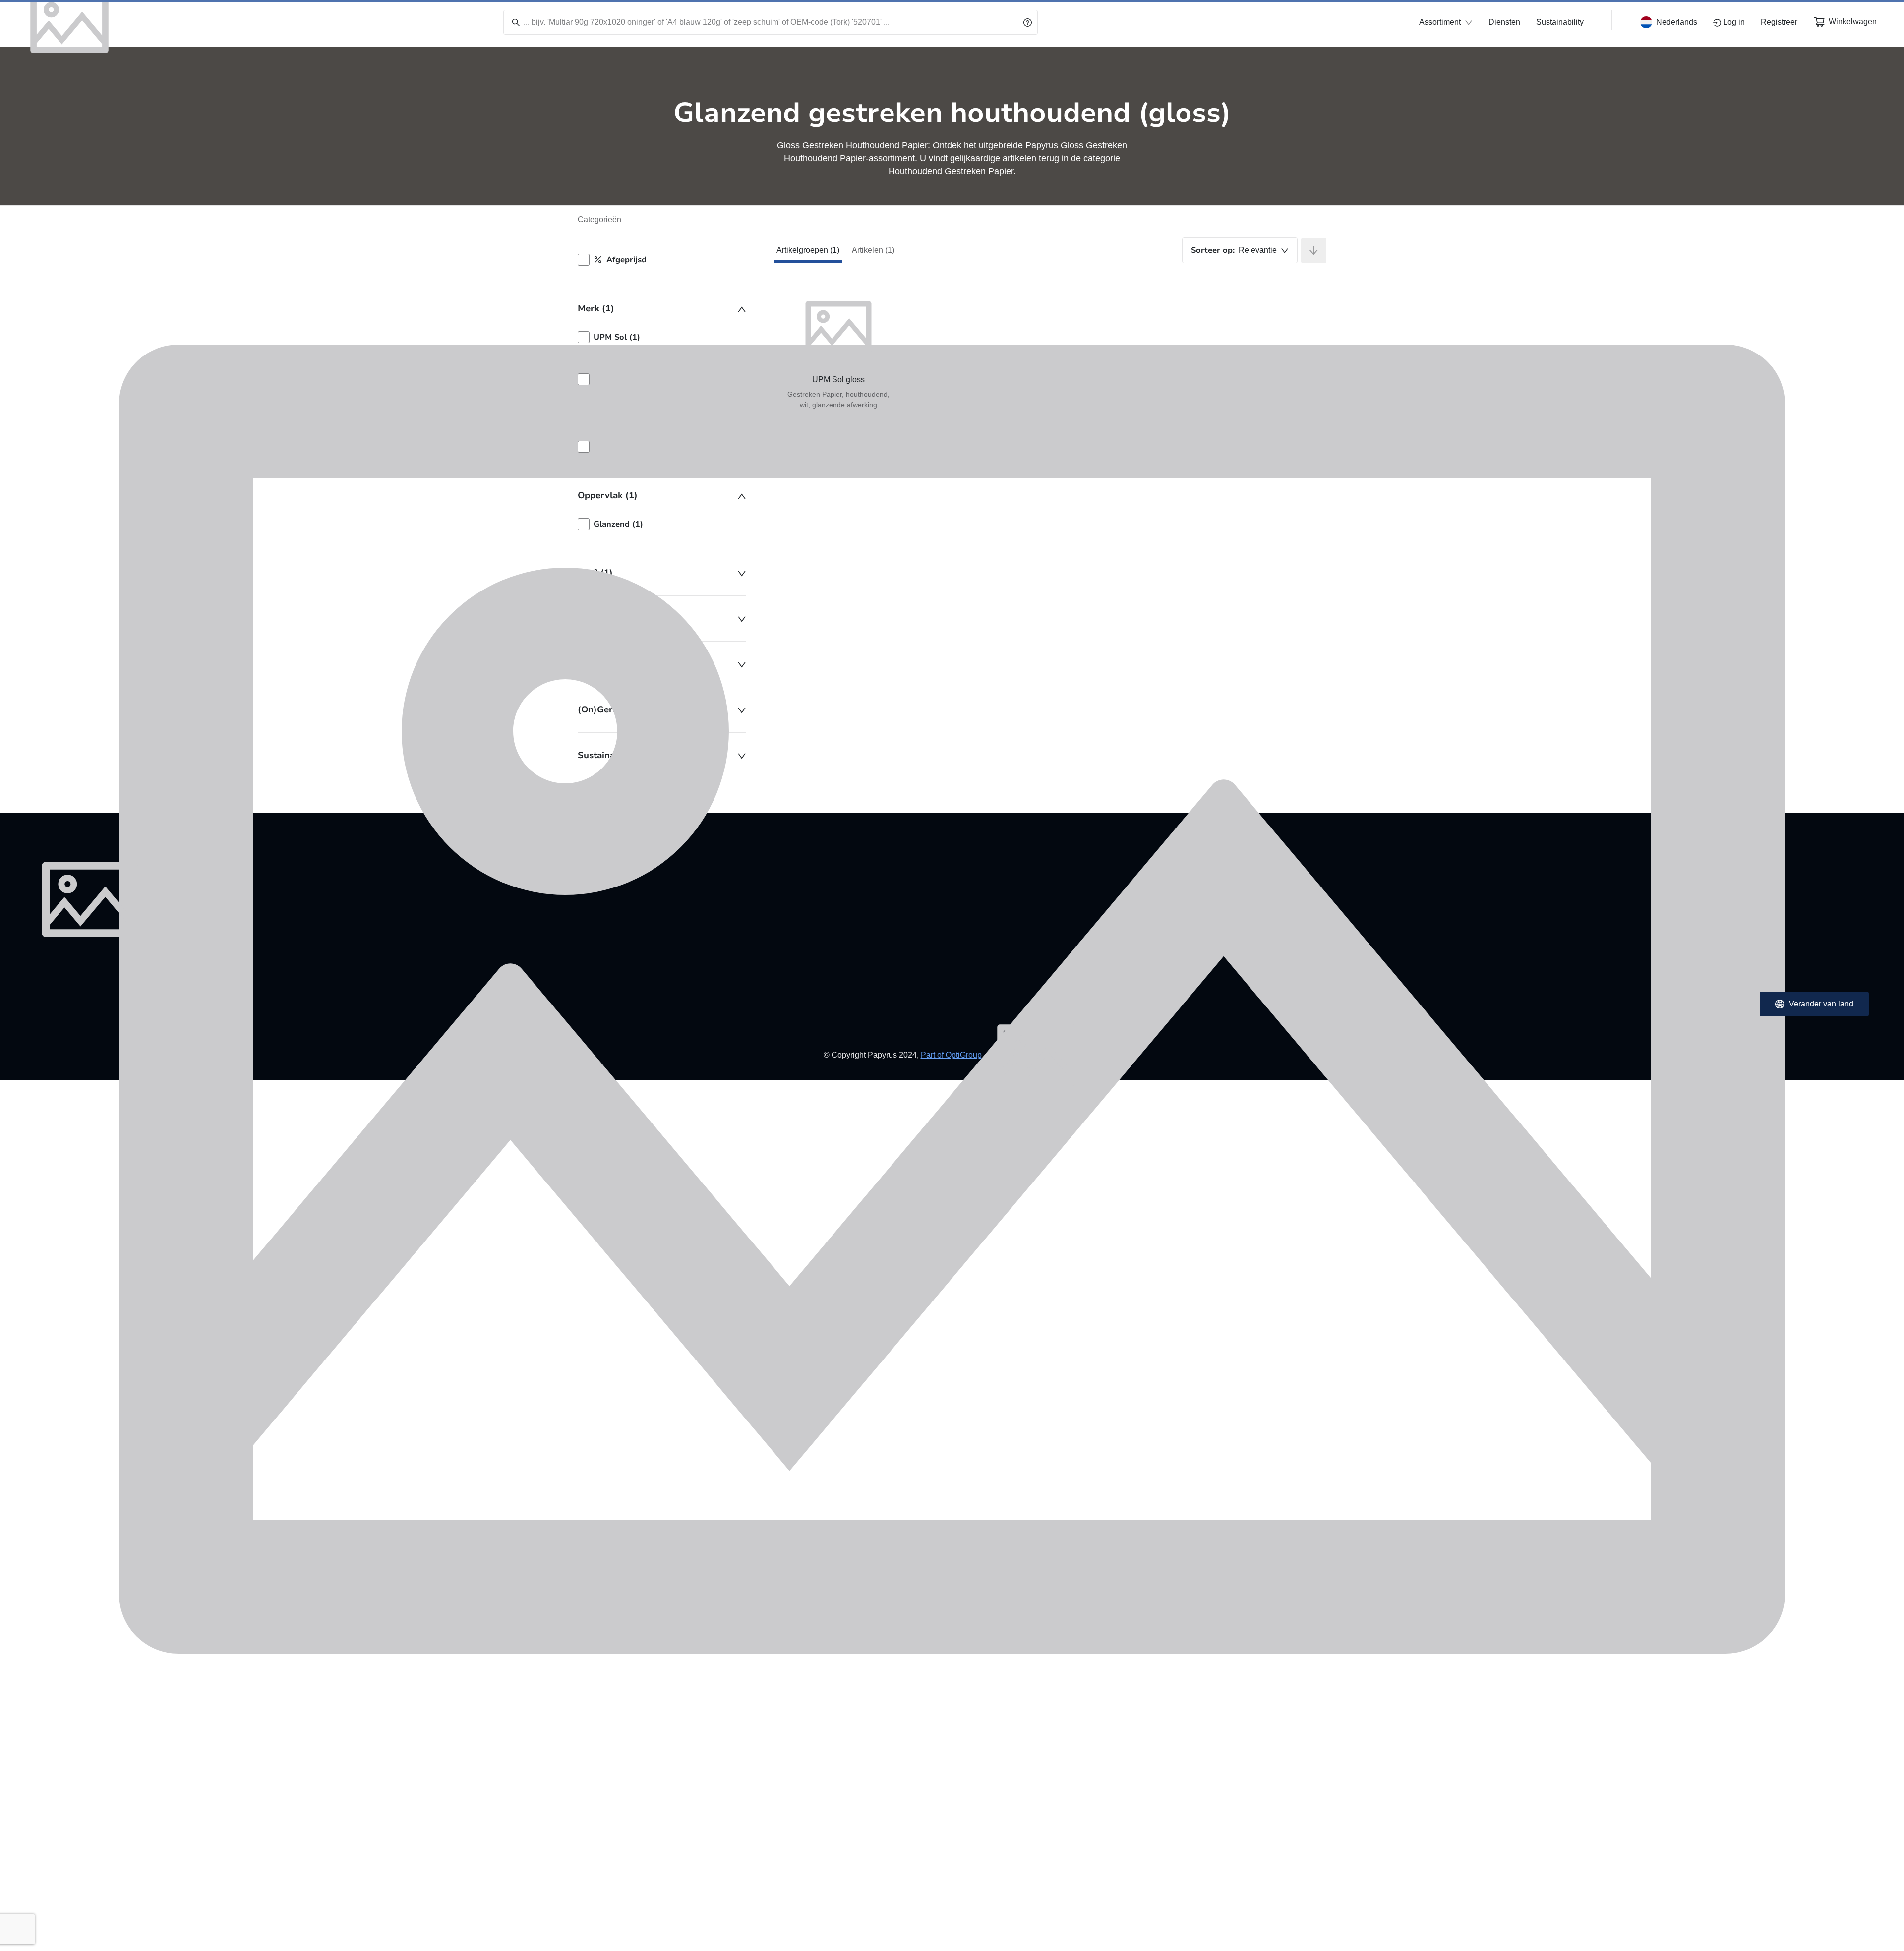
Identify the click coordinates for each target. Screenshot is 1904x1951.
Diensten (1504, 22)
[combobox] (1240, 250)
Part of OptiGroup (951, 1055)
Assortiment (1440, 22)
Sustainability (1560, 22)
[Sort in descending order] (1314, 251)
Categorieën (599, 219)
